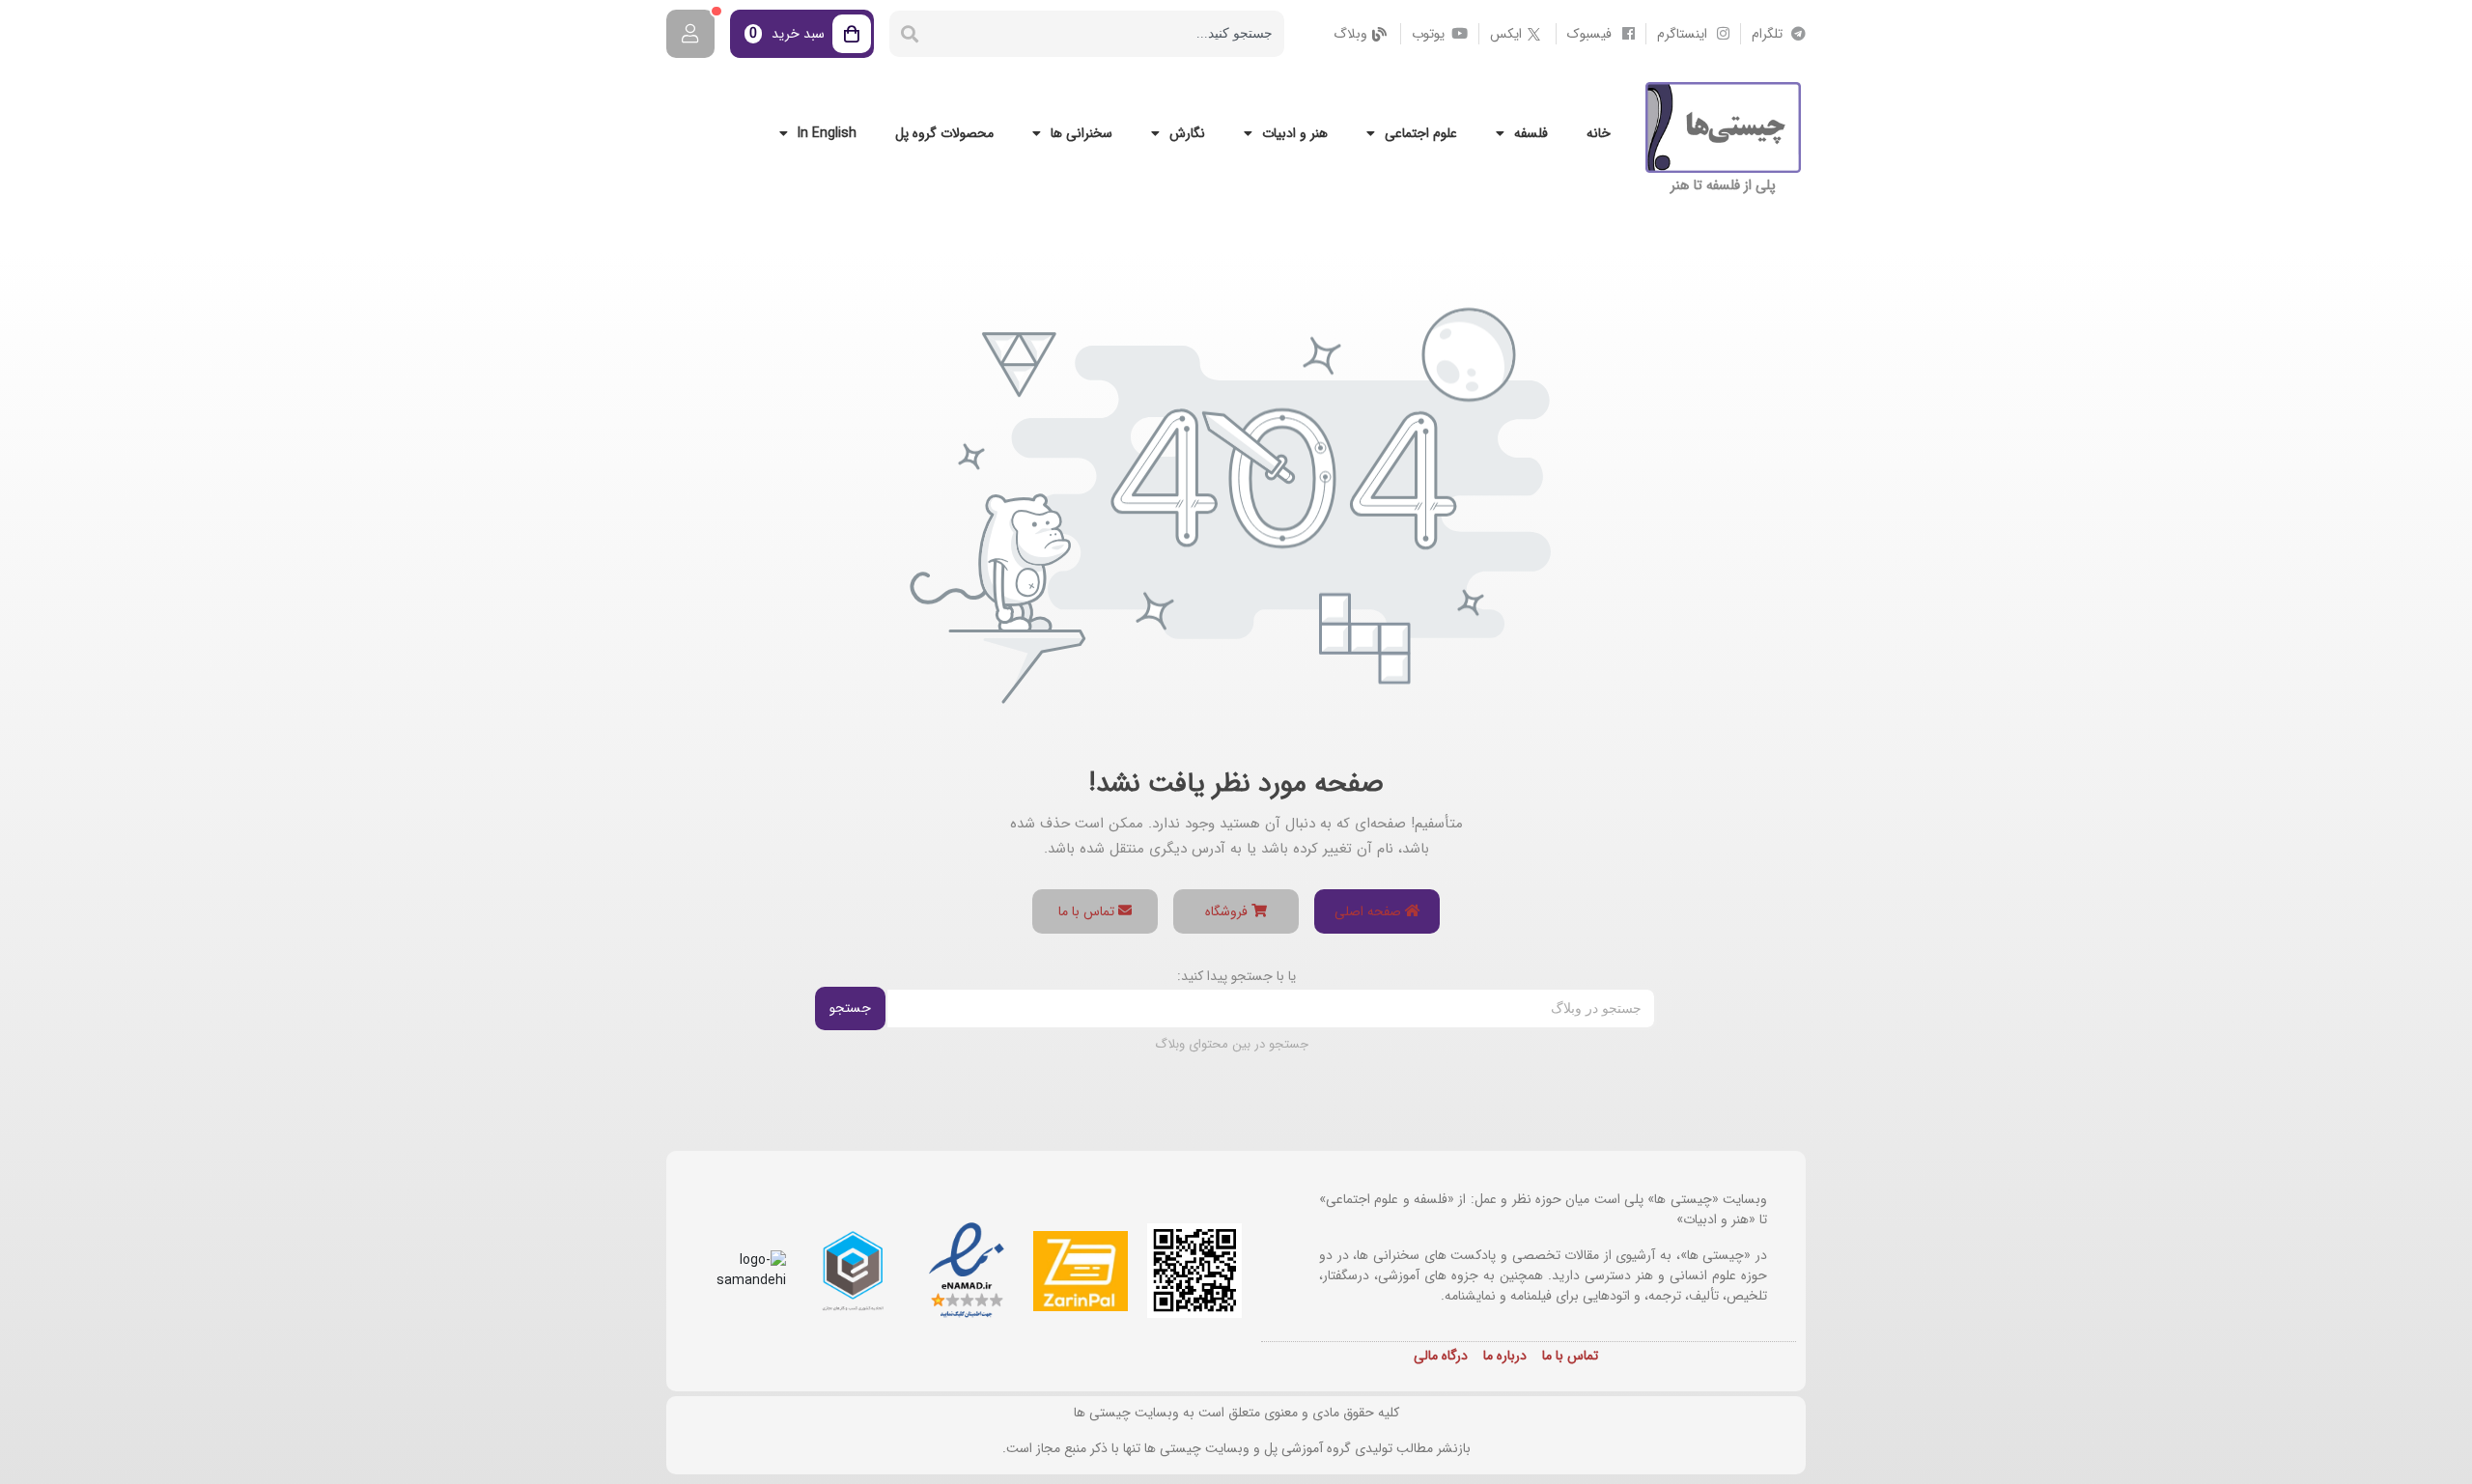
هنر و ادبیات (1295, 133)
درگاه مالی (1441, 1356)
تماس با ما (1088, 911)
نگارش (1187, 133)
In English (827, 133)
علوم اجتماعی (1421, 133)
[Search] (910, 34)
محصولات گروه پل (944, 133)
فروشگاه (1228, 911)
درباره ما (1505, 1356)
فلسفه (1531, 133)
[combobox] (1107, 34)
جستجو (850, 1008)
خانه (1599, 133)
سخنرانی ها (1081, 133)
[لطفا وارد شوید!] (690, 34)
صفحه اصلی (1370, 911)
